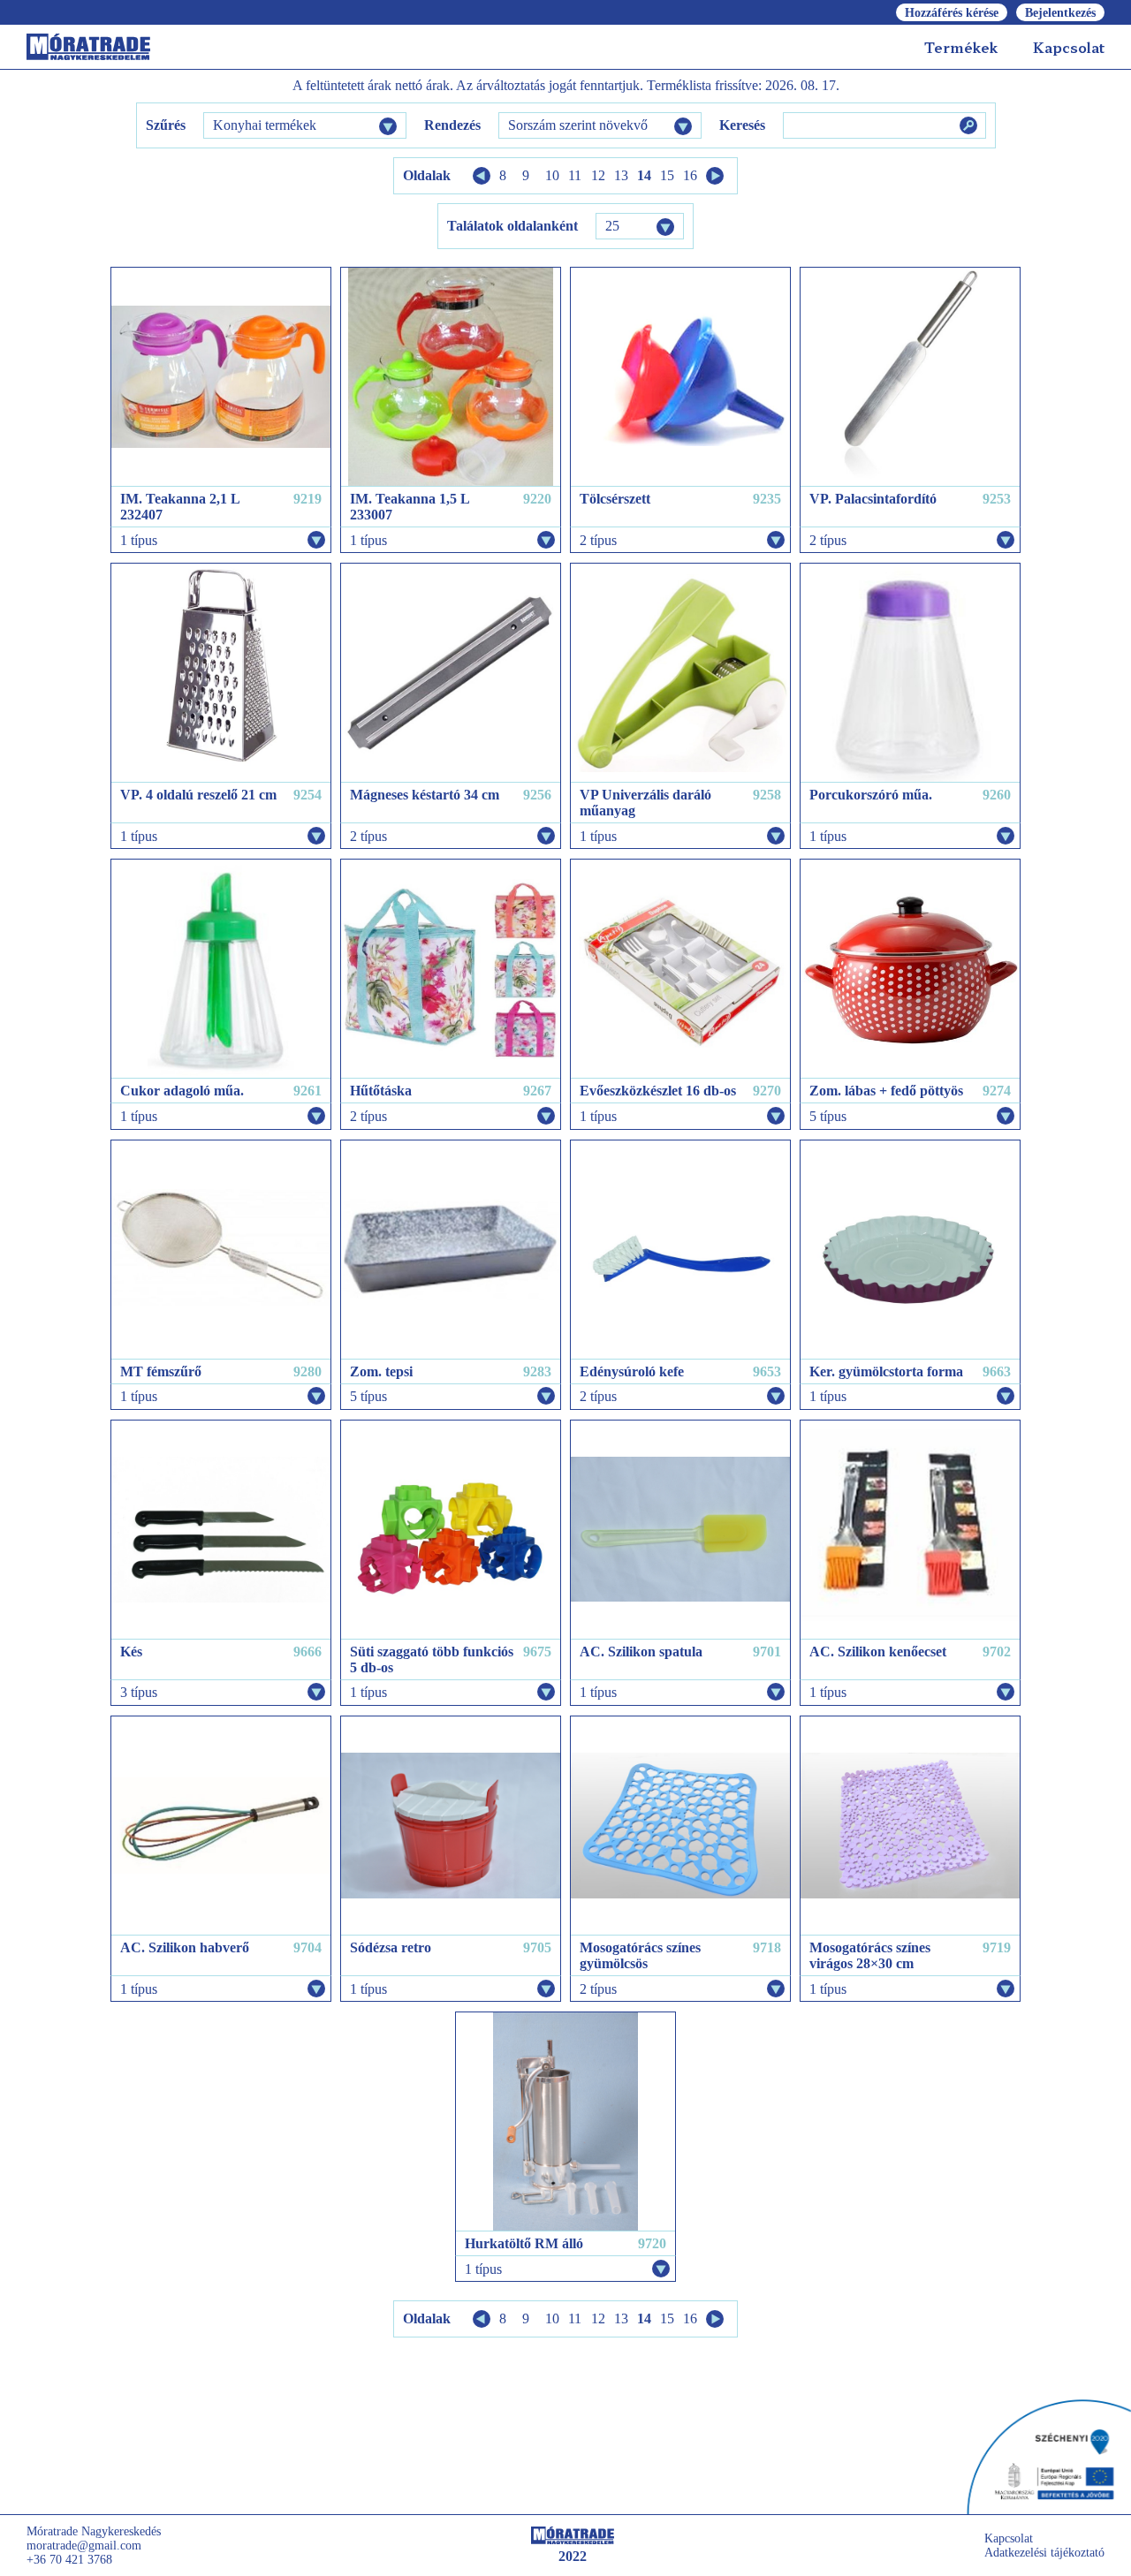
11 (575, 175)
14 (644, 175)
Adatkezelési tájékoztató (1044, 2553)
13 (621, 175)
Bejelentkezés (1060, 13)
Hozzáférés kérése (952, 13)
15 (667, 175)
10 (552, 175)
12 (598, 175)
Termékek (961, 47)
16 (690, 175)
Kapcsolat (1069, 47)
